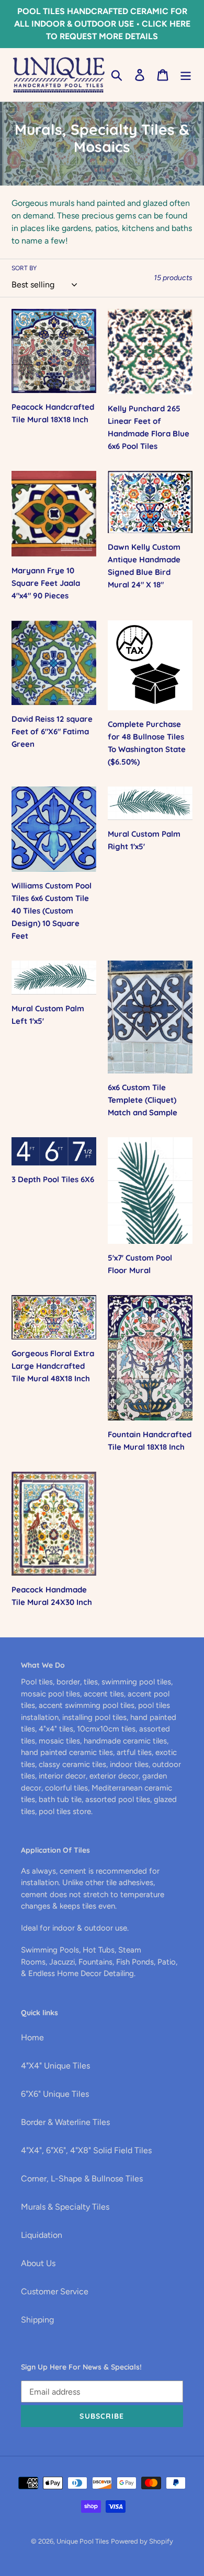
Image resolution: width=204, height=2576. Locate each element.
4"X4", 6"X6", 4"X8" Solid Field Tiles (86, 2150)
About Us (38, 2263)
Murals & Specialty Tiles (65, 2207)
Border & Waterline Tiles (65, 2122)
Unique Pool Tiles (83, 2541)
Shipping (37, 2320)
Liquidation (42, 2235)
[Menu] (186, 75)
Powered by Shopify (142, 2541)
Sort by (24, 268)
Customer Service (55, 2291)
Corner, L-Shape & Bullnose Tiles (82, 2179)
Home (32, 2037)
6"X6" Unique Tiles (55, 2094)
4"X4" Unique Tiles (55, 2066)
